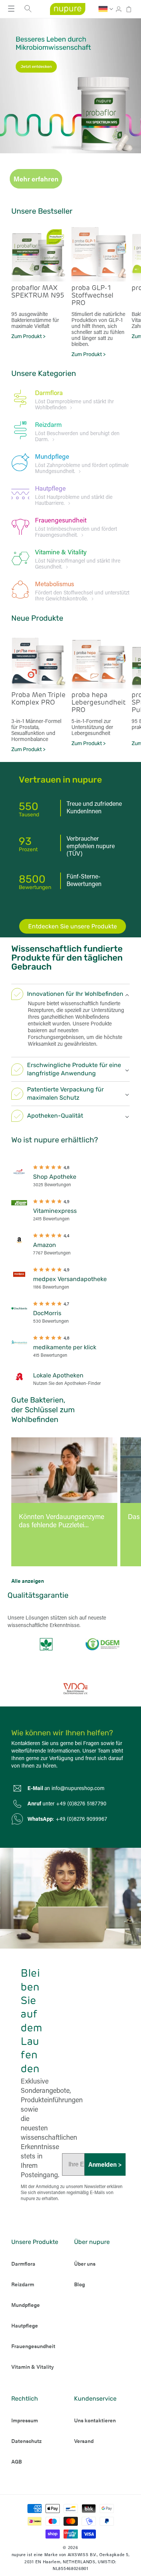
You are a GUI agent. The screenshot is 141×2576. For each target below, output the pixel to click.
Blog (80, 2284)
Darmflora (49, 392)
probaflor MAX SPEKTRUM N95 (38, 292)
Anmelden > (105, 2164)
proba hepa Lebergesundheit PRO (99, 703)
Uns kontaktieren (95, 2420)
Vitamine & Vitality (61, 552)
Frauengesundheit (61, 520)
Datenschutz (27, 2441)
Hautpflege (50, 488)
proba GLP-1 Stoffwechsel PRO (92, 296)
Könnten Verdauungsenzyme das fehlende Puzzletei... (61, 1521)
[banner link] (70, 86)
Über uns (85, 2263)
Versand (84, 2441)
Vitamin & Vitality (33, 2366)
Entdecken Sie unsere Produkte (73, 926)
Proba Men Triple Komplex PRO (38, 699)
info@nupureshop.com (78, 1788)
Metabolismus (55, 584)
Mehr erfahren (36, 179)
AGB (17, 2461)
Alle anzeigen (28, 1581)
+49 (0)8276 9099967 (81, 1819)
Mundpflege (52, 456)
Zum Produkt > (28, 336)
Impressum (25, 2420)
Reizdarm (48, 424)
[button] (11, 9)
